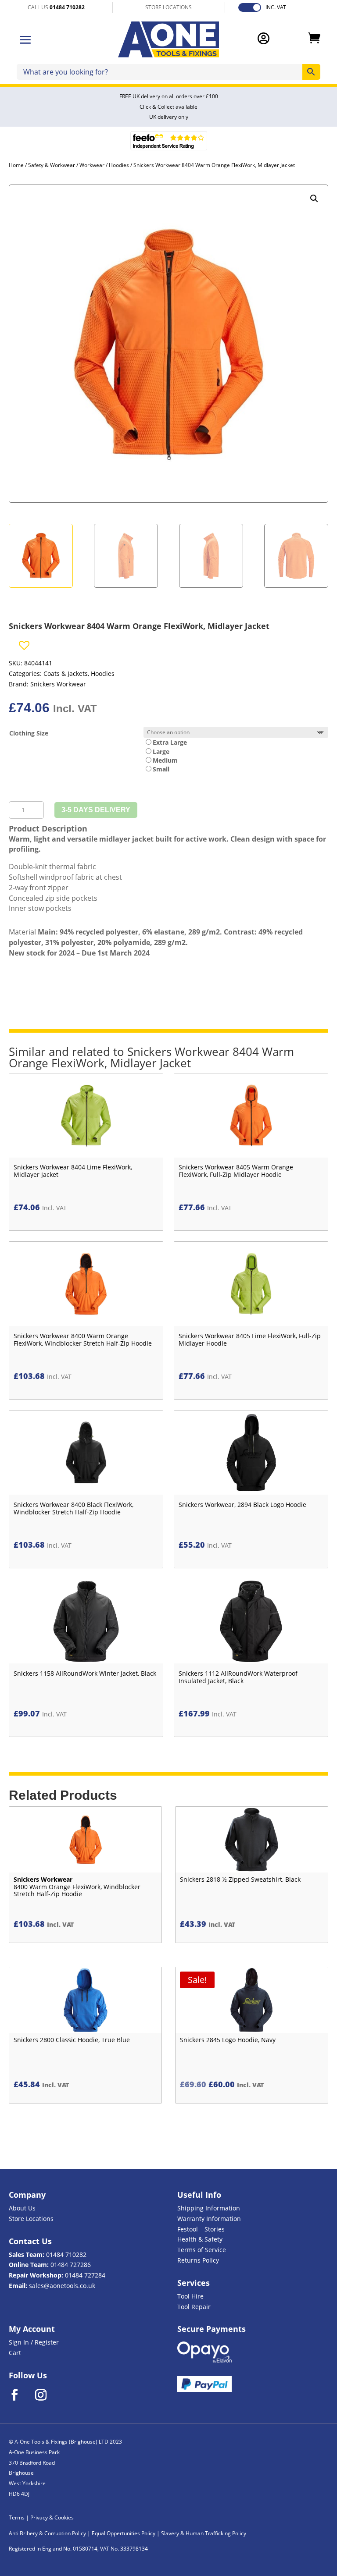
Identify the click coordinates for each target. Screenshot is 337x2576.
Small (161, 769)
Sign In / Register (34, 2342)
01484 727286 (71, 2265)
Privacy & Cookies (52, 2517)
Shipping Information (209, 2208)
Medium (165, 760)
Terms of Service (202, 2250)
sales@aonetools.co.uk (62, 2286)
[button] (314, 199)
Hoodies (119, 165)
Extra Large (170, 742)
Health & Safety (200, 2239)
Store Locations (31, 2219)
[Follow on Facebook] (20, 2395)
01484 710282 (66, 2254)
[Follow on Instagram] (47, 2395)
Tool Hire (190, 2296)
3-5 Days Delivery (96, 810)
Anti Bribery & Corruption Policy (47, 2533)
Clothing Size (29, 733)
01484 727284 (85, 2275)
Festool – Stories (201, 2229)
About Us (22, 2208)
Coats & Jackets (66, 673)
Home (16, 165)
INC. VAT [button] (276, 7)
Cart (15, 2353)
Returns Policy (198, 2260)
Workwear (92, 165)
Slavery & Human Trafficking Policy (204, 2533)
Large (161, 751)
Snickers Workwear (58, 684)
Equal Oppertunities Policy (124, 2533)
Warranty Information (209, 2219)
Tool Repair (194, 2307)
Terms (17, 2517)
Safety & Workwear (52, 165)
